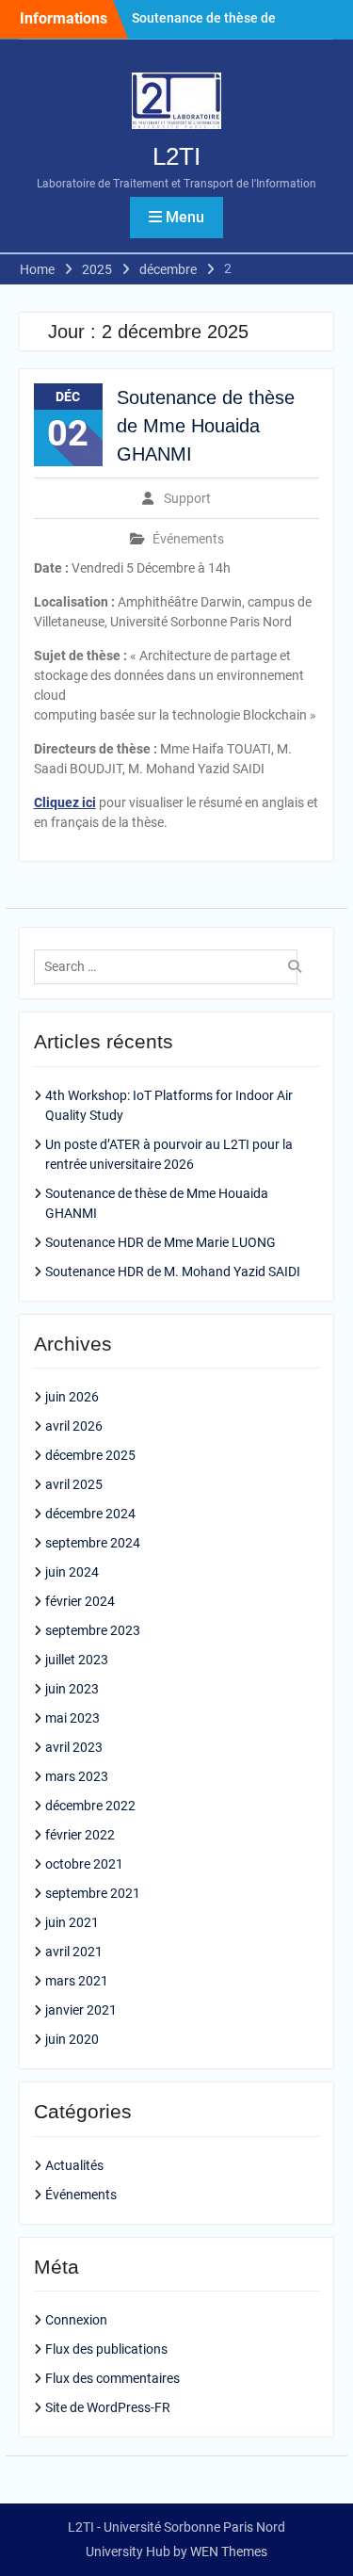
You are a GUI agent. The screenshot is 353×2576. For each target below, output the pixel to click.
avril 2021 (74, 1952)
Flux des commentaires (112, 2378)
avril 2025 (74, 1484)
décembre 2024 (90, 1514)
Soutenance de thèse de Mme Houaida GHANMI (206, 426)
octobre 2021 (84, 1864)
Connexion (76, 2320)
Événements (188, 539)
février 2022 (80, 1835)
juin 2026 (72, 1397)
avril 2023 (74, 1747)
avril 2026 (74, 1426)
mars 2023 (77, 1776)
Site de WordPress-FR (108, 2407)
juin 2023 (72, 1689)
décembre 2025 (90, 1455)
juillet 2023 (77, 1660)
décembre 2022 (90, 1806)
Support (187, 498)
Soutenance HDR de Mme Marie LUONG (160, 1242)
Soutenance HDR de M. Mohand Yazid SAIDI (173, 1272)
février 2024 (80, 1601)
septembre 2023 (93, 1630)
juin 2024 (72, 1572)
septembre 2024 (93, 1543)
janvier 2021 (81, 2010)
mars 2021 (77, 1981)
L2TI (176, 156)
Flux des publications (106, 2349)
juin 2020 (72, 2039)
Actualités (74, 2165)
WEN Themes (229, 2552)
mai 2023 (72, 1718)
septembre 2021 (93, 1893)
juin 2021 (72, 1922)
